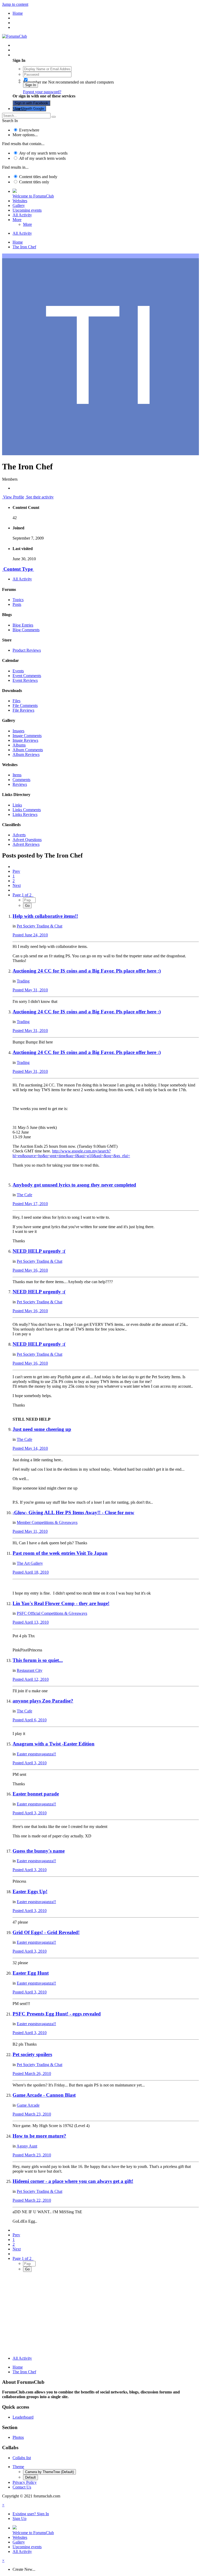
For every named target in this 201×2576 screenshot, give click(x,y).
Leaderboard (23, 2417)
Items (17, 775)
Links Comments (27, 810)
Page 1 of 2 (23, 895)
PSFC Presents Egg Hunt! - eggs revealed (57, 2014)
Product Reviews (27, 650)
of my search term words (43, 153)
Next (17, 885)
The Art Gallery (30, 1563)
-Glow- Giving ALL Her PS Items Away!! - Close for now (73, 1512)
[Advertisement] (100, 2315)
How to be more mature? (39, 2136)
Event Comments (27, 676)
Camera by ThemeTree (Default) (49, 2472)
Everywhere (29, 130)
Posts (17, 604)
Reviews (20, 784)
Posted (30, 935)
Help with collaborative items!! (45, 916)
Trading (23, 981)
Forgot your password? (42, 92)
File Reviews (23, 710)
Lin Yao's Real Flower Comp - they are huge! (61, 1603)
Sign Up (19, 109)
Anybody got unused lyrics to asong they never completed (74, 1185)
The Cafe (24, 1195)
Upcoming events (27, 210)
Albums (19, 745)
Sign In (30, 85)
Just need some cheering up (42, 1429)
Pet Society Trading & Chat (40, 926)
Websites (20, 201)
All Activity (22, 215)
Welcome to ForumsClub (33, 196)
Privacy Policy (25, 2482)
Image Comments (27, 736)
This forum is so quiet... (38, 1660)
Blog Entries (23, 625)
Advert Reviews (26, 844)
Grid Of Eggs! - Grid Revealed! (46, 1932)
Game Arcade (28, 2105)
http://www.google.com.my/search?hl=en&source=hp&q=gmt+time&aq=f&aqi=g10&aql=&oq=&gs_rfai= (71, 1153)
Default (30, 2477)
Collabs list (22, 2458)
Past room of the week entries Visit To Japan (60, 1553)
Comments (21, 780)
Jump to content (15, 4)
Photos (18, 2437)
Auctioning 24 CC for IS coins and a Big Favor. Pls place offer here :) (87, 971)
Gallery (19, 205)
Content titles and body (38, 177)
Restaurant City (30, 1670)
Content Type (18, 569)
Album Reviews (26, 754)
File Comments (25, 705)
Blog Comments (26, 630)
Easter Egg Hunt (31, 1973)
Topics (18, 600)
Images (18, 731)
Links (17, 805)
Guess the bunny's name (39, 1851)
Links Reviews (25, 814)
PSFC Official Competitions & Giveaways (52, 1613)
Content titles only (34, 182)
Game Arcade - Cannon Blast (44, 2095)
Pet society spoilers (32, 2054)
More (17, 220)
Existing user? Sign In (32, 55)
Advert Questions (27, 840)
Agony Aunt (27, 2146)
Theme (18, 2467)
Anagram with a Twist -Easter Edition (54, 1744)
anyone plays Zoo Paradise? (43, 1701)
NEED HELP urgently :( (39, 1251)
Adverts (19, 835)
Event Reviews (25, 680)
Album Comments (28, 750)
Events (18, 671)
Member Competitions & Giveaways (47, 1522)
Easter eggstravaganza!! (36, 1754)
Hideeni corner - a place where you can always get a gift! (73, 2181)
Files (16, 701)
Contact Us (22, 2487)
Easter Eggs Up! (30, 1891)
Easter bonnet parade (36, 1794)
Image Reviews (25, 740)
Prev (16, 871)
